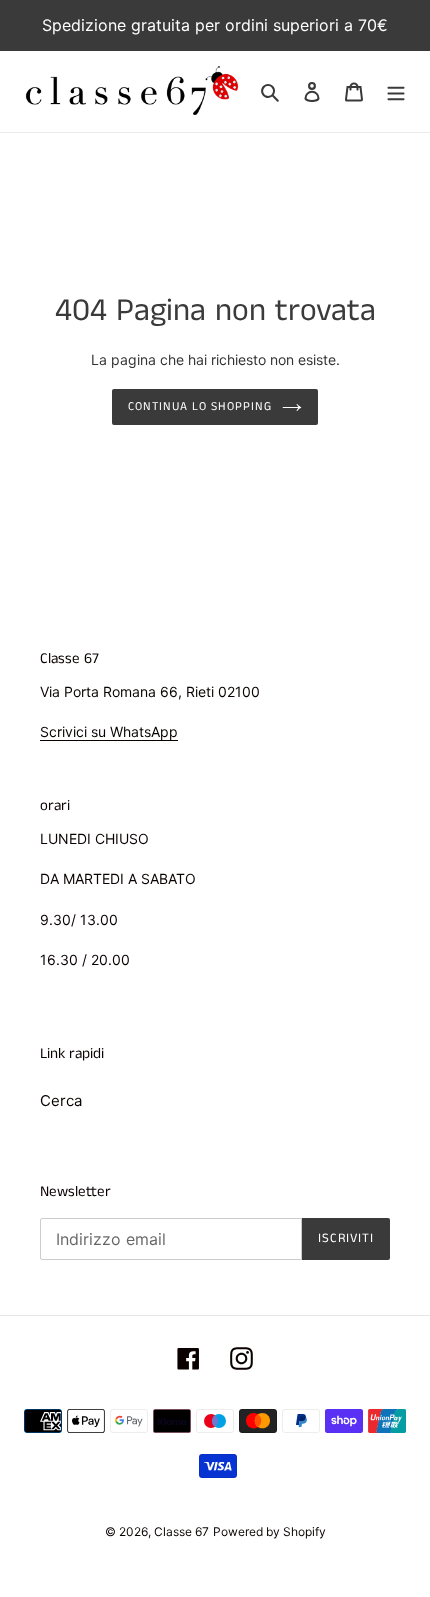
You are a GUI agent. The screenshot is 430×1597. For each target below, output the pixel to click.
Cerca (61, 1100)
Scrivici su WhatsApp (109, 731)
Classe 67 (181, 1531)
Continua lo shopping (199, 406)
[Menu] (396, 91)
